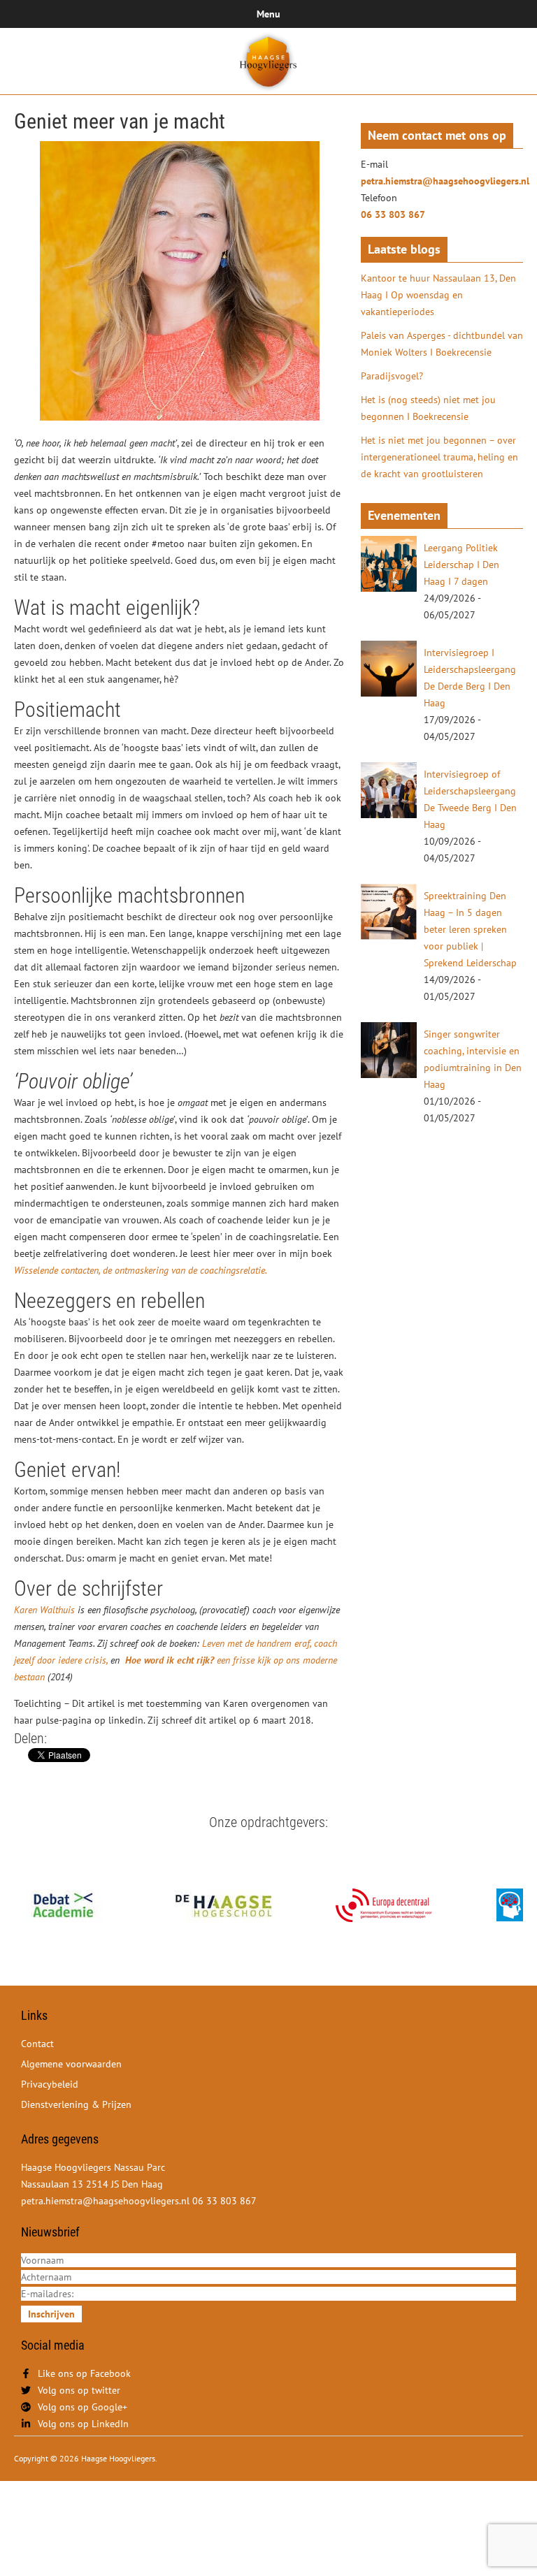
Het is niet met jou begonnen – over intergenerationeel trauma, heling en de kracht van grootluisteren (439, 457)
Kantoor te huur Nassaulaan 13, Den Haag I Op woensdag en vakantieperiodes (438, 295)
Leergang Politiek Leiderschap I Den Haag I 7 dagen (461, 565)
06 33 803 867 (393, 214)
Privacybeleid (50, 2084)
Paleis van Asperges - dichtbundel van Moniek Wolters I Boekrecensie (442, 344)
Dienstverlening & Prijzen (76, 2104)
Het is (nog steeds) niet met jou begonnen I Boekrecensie (428, 408)
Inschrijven (51, 2314)
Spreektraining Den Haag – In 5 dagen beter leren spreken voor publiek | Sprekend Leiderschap (470, 929)
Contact (37, 2044)
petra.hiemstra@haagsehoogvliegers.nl (442, 181)
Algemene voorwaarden (71, 2064)
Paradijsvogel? (392, 376)
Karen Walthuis (44, 1610)
